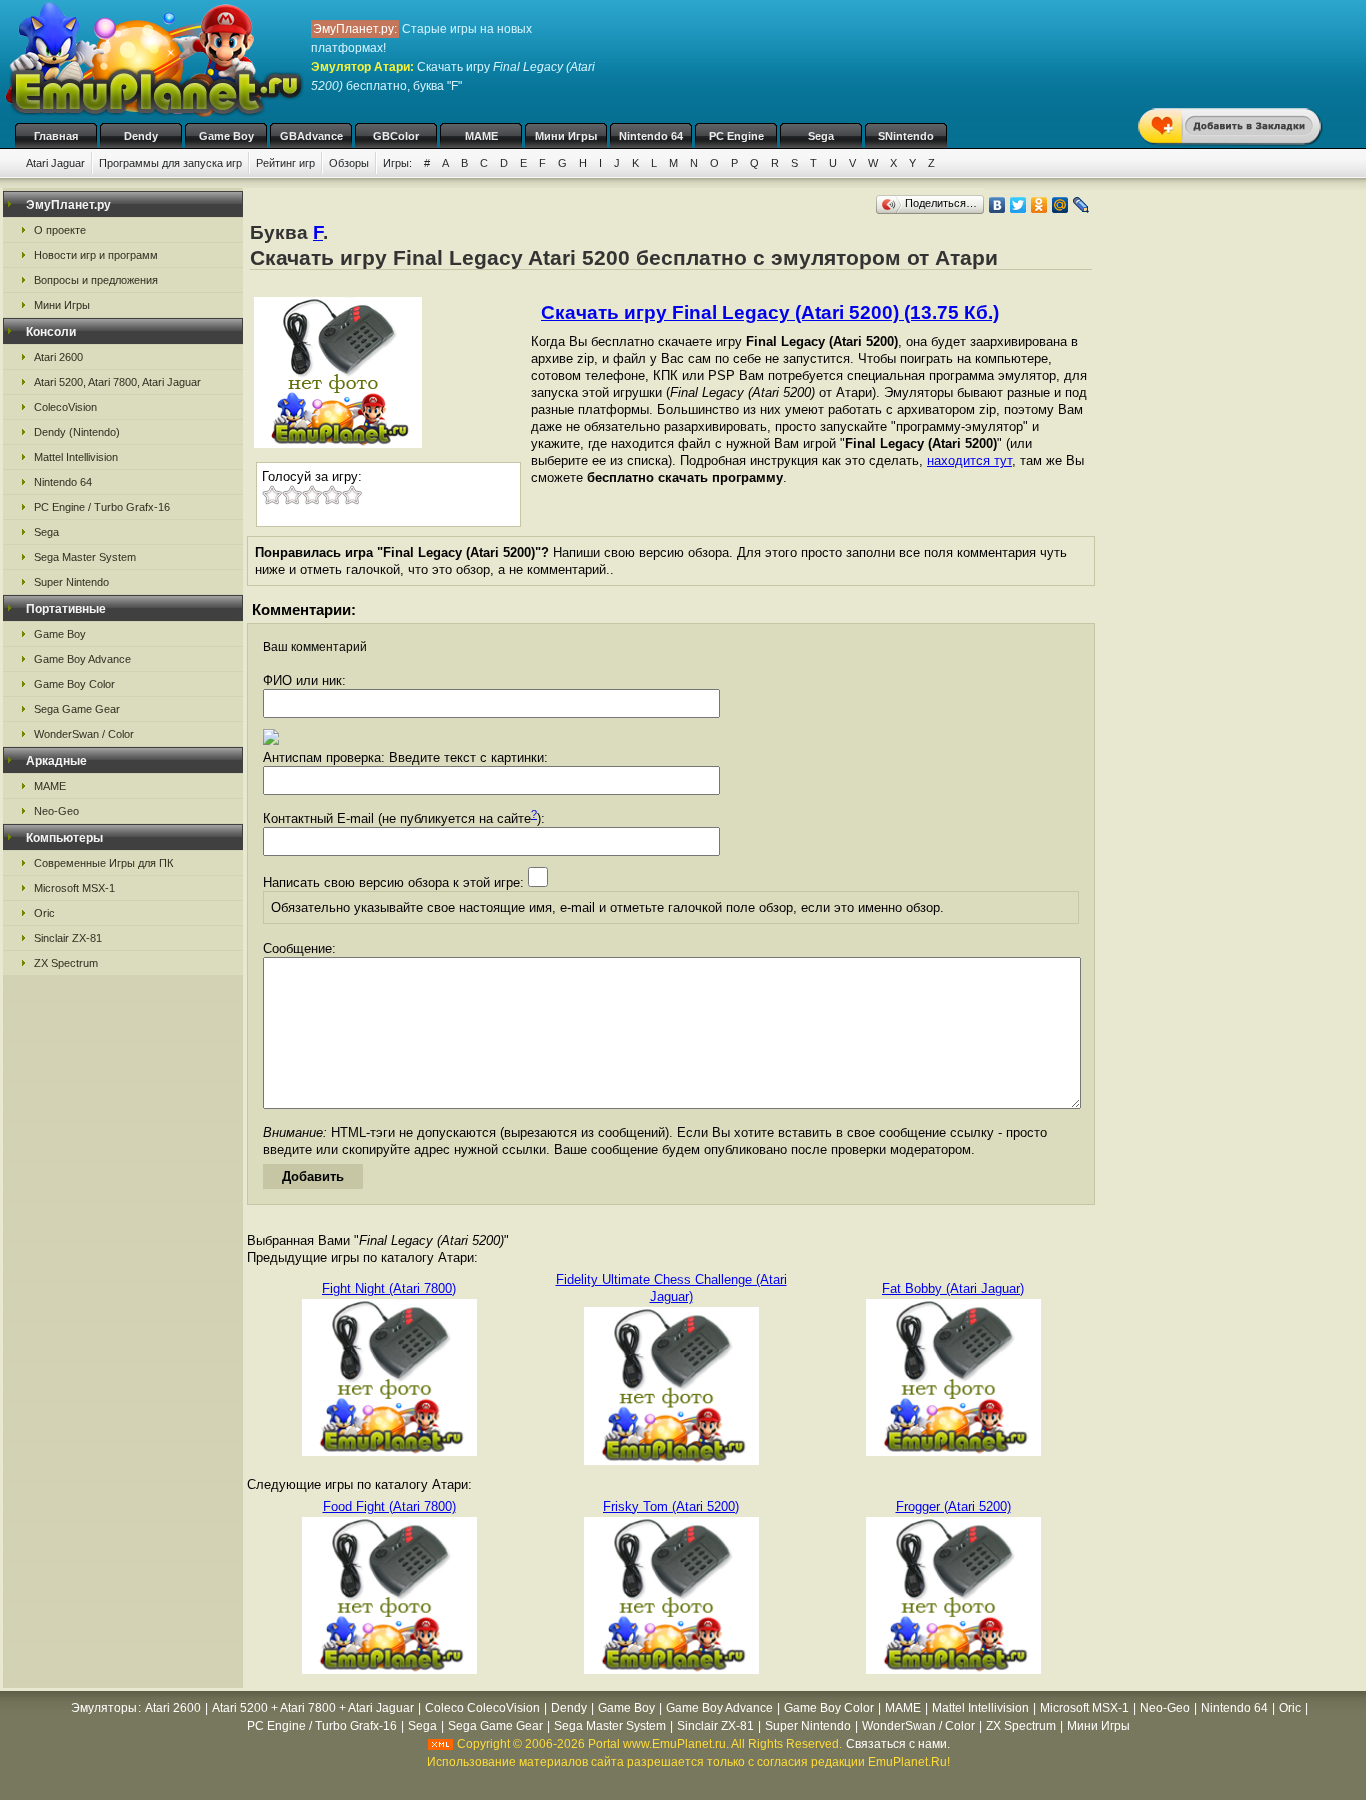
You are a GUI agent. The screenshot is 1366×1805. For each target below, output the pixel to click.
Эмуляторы (104, 1708)
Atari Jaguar (55, 163)
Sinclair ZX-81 (68, 938)
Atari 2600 (58, 357)
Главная (56, 136)
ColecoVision (65, 407)
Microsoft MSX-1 (74, 888)
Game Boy (226, 136)
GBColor (396, 136)
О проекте (60, 230)
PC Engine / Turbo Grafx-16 (102, 507)
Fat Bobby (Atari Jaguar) (953, 1288)
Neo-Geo (56, 811)
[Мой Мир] (1060, 205)
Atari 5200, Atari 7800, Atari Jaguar (117, 382)
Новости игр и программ (96, 255)
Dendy (141, 136)
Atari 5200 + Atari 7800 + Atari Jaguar (313, 1708)
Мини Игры (566, 136)
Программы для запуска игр (170, 163)
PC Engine (736, 136)
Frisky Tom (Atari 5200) (671, 1506)
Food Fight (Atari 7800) (389, 1506)
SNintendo (906, 136)
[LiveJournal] (1081, 205)
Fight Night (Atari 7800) (389, 1288)
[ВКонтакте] (997, 205)
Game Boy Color (74, 684)
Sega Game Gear (77, 709)
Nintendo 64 (651, 136)
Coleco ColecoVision (482, 1708)
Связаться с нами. (898, 1744)
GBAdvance (311, 136)
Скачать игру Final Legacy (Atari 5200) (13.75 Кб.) (770, 312)
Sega (821, 136)
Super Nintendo (71, 582)
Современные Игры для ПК (103, 863)
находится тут (969, 460)
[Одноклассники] (1039, 205)
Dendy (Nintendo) (77, 432)
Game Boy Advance (82, 659)
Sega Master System (85, 557)
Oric (44, 913)
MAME (481, 136)
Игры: (397, 163)
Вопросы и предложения (96, 280)
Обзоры (349, 163)
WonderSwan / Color (84, 734)
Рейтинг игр (285, 163)
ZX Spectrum (66, 963)
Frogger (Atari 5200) (953, 1506)
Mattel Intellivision (76, 457)
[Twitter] (1018, 205)
